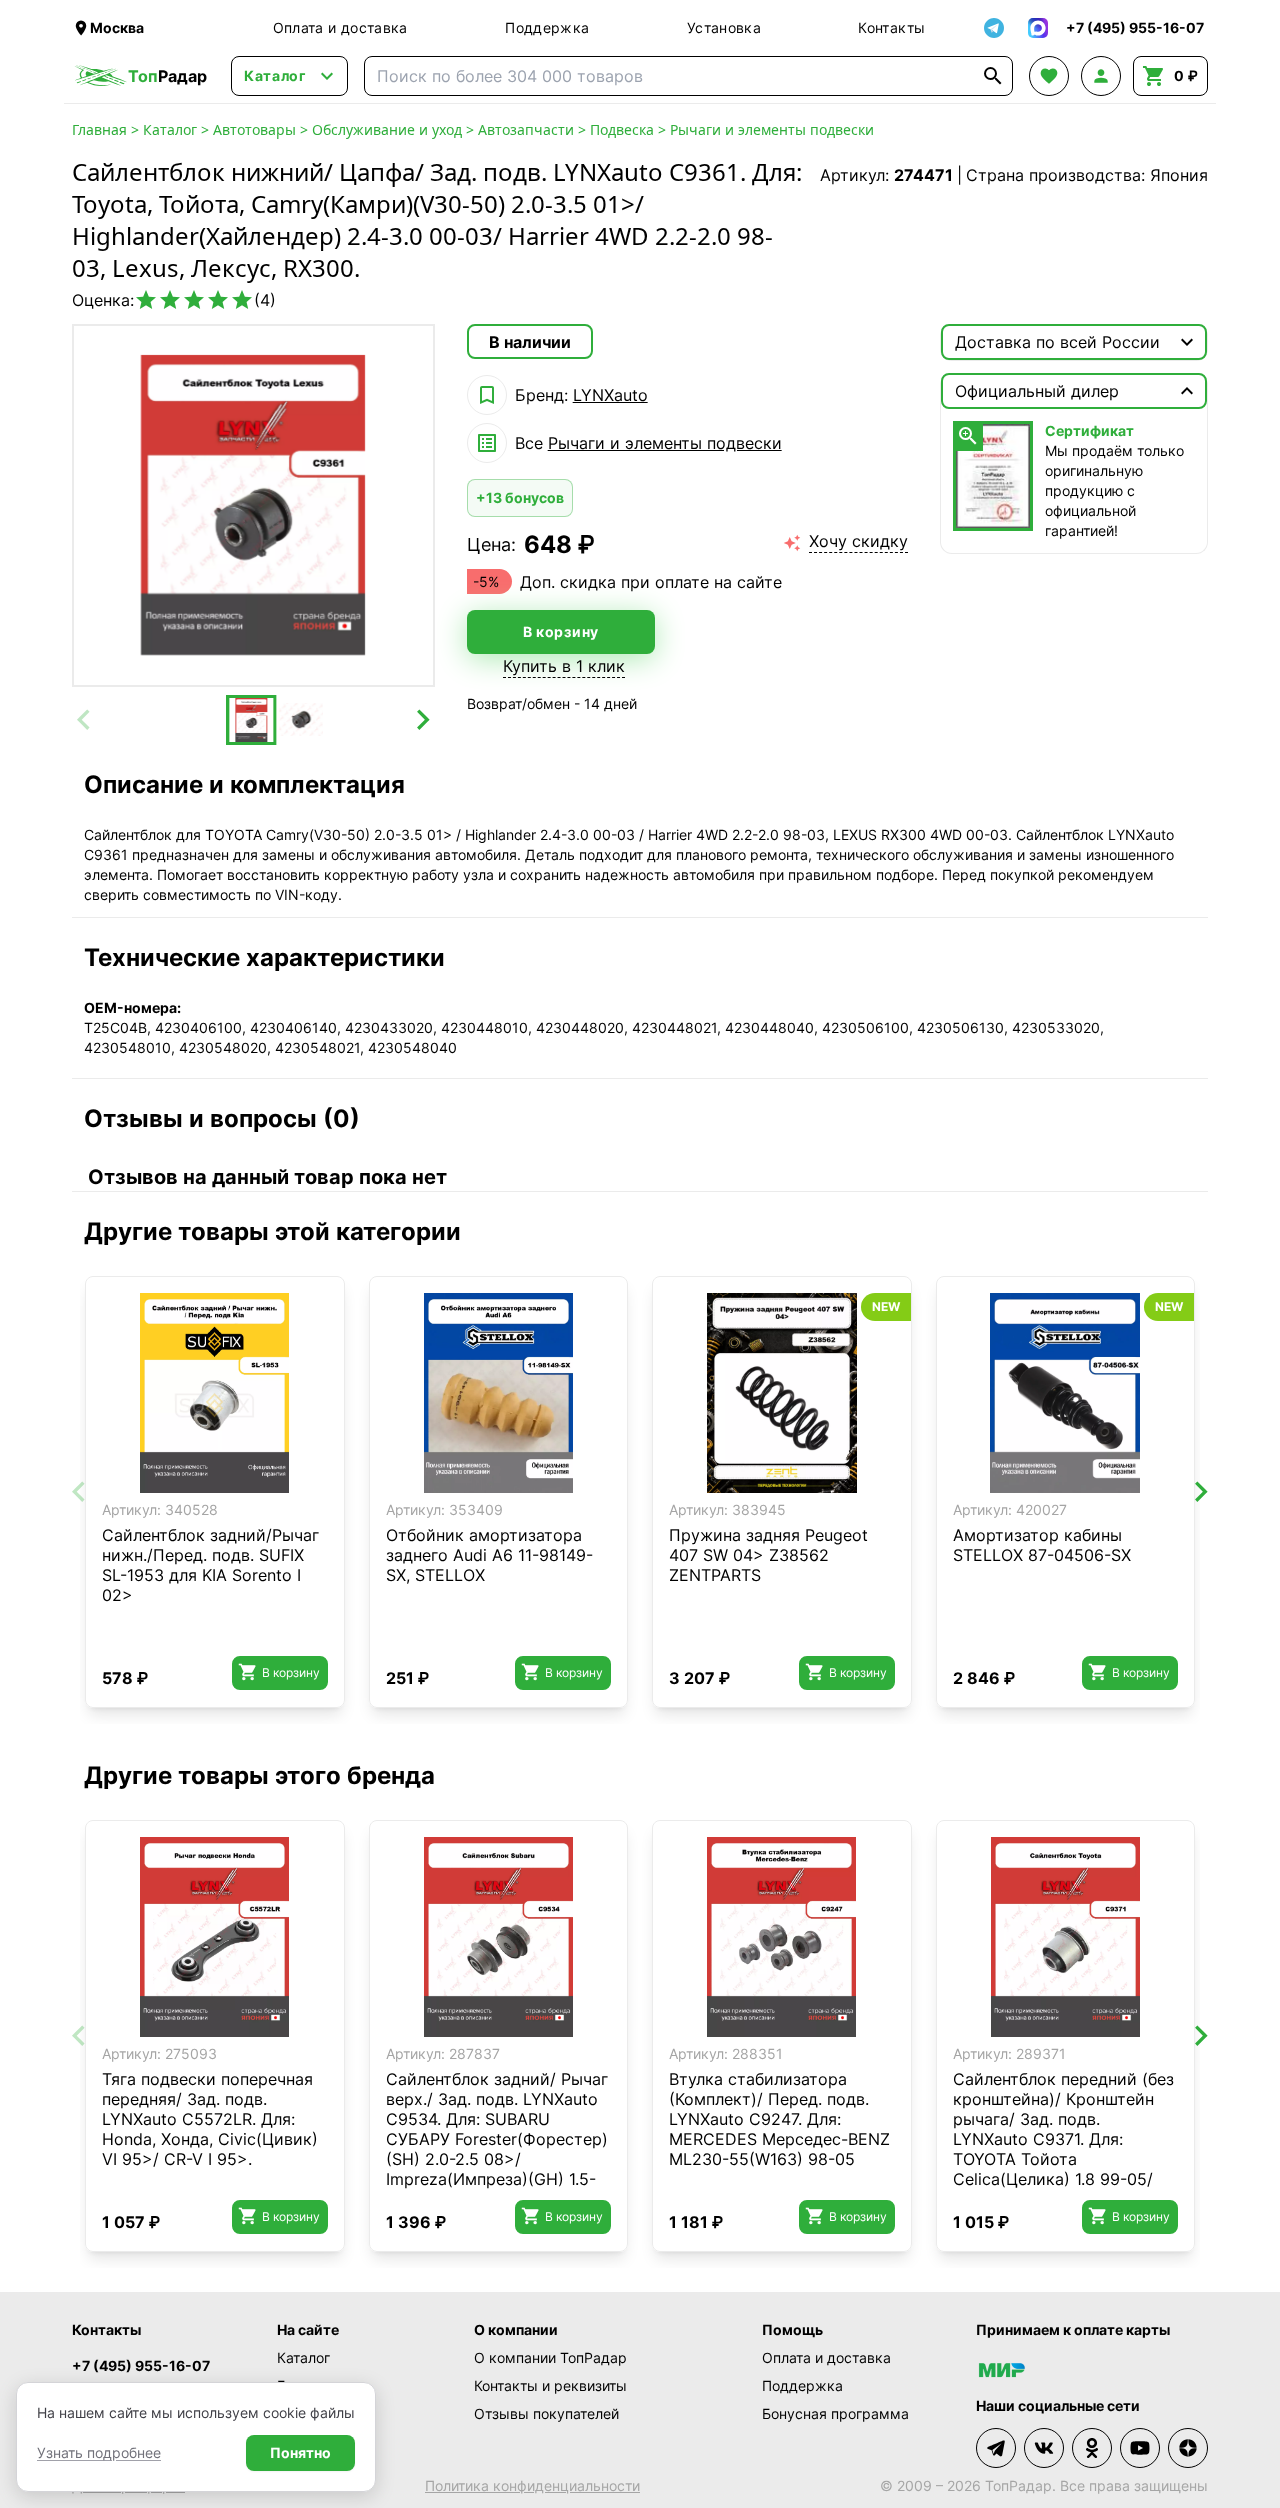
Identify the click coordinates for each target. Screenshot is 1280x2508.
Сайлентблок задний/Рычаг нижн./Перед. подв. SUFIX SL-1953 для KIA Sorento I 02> (210, 1565)
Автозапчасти (526, 129)
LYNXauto (610, 395)
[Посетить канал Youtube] (1140, 2448)
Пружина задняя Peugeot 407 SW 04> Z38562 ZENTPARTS (768, 1555)
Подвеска (622, 129)
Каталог (170, 129)
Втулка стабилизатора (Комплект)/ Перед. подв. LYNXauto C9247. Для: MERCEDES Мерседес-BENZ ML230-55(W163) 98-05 (779, 2119)
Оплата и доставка (340, 27)
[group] (253, 505)
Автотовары (254, 129)
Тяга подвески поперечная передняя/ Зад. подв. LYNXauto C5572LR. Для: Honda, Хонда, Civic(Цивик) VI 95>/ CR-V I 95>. (210, 2119)
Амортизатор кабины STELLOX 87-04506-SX (1042, 1545)
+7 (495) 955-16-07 (141, 2365)
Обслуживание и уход (387, 129)
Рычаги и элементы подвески (772, 129)
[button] (251, 720)
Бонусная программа (835, 2413)
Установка (724, 27)
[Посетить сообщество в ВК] (1044, 2448)
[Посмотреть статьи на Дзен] (1188, 2448)
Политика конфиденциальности (532, 2485)
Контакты (891, 27)
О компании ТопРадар (550, 2357)
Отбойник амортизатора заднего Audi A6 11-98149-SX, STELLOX (489, 1555)
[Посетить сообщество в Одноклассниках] (1092, 2448)
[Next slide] (422, 720)
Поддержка (547, 27)
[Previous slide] (85, 720)
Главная (99, 129)
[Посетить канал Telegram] (996, 2448)
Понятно (300, 2452)
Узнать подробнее (99, 2452)
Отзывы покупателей (546, 2413)
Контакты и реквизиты (550, 2385)
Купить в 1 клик (564, 666)
